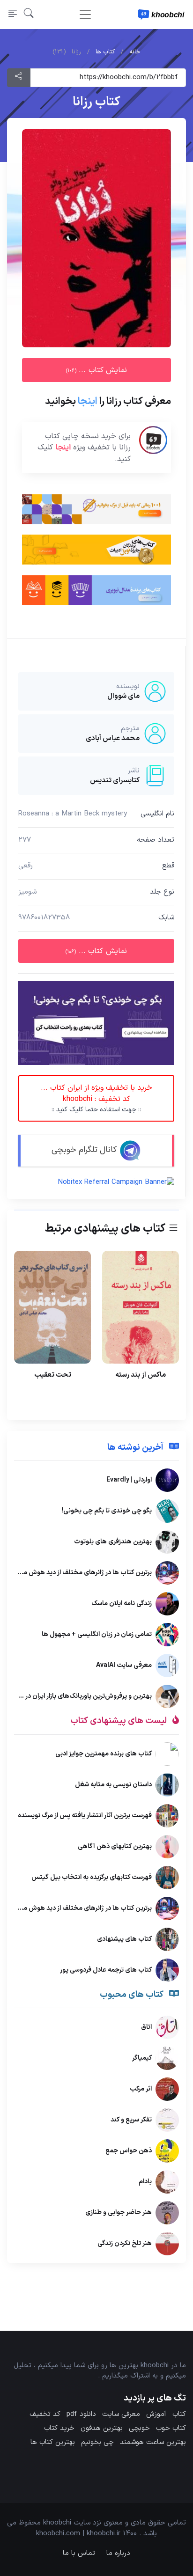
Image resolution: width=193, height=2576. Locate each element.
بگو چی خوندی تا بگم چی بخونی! (107, 1511)
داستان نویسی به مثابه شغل (113, 1785)
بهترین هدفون (102, 2428)
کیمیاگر (142, 2058)
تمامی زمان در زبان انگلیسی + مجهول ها (97, 1634)
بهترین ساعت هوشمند (153, 2442)
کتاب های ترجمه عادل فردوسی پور (106, 1970)
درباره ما (118, 2553)
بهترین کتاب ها (53, 2442)
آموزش (156, 2414)
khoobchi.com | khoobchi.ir (78, 2534)
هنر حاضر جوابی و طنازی (119, 2213)
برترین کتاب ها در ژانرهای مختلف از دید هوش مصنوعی (77, 1573)
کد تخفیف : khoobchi (96, 1098)
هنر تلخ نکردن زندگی (125, 2243)
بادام (145, 2182)
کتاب (179, 2414)
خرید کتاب (59, 2428)
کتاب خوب (171, 2428)
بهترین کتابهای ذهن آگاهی (115, 1846)
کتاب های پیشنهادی (124, 1939)
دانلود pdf (81, 2414)
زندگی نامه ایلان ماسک (122, 1604)
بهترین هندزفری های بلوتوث (113, 1542)
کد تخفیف (45, 2414)
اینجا (88, 402)
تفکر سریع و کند (131, 2120)
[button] (29, 15)
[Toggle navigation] (85, 15)
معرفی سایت (121, 2414)
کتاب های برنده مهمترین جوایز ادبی (104, 1754)
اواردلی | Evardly (129, 1480)
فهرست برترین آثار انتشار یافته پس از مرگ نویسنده (85, 1816)
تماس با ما (79, 2553)
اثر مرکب (141, 2089)
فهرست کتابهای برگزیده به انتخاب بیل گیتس (92, 1877)
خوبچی (139, 2428)
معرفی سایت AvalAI (124, 1665)
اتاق (146, 2027)
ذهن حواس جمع (129, 2151)
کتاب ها (105, 52)
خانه (135, 52)
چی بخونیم (97, 2442)
